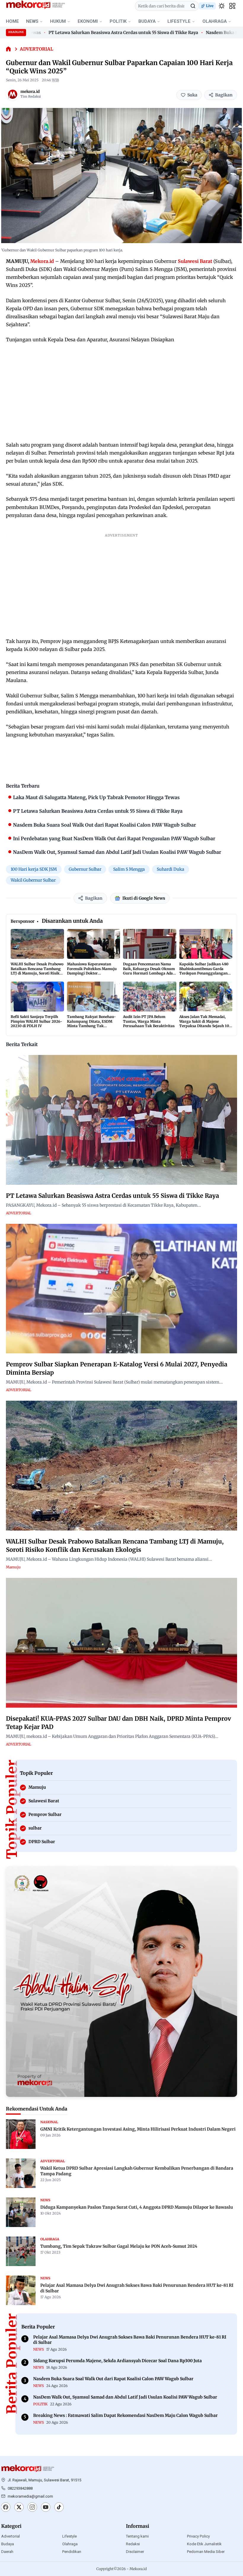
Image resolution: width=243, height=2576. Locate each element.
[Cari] (193, 6)
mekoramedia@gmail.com (30, 2496)
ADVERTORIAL (37, 49)
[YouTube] (46, 2508)
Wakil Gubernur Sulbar (33, 880)
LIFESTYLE (179, 21)
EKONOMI (88, 21)
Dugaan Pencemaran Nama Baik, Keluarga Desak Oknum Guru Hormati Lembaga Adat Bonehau (149, 971)
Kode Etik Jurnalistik (204, 2544)
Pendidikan (72, 2552)
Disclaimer (135, 2552)
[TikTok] (59, 2508)
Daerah (7, 2552)
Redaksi (133, 2544)
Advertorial (11, 2536)
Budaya (8, 2544)
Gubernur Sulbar (85, 869)
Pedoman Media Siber (206, 2552)
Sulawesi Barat (195, 261)
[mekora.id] (12, 94)
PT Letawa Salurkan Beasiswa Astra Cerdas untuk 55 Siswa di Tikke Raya (89, 33)
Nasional (49, 2122)
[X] (19, 2508)
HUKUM (58, 21)
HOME (12, 21)
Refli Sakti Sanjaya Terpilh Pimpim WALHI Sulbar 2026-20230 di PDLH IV (36, 1021)
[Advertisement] (121, 392)
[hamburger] (232, 6)
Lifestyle (69, 2536)
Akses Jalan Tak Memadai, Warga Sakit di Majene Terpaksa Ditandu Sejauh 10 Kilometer (204, 1024)
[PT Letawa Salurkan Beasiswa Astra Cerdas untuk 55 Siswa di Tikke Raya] (121, 1120)
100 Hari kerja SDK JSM (34, 869)
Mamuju (13, 1567)
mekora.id (30, 92)
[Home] (8, 49)
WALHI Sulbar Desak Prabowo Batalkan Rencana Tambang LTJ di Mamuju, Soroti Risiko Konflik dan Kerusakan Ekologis (37, 973)
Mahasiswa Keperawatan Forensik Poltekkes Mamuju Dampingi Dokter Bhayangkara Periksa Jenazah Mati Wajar (92, 973)
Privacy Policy (198, 2536)
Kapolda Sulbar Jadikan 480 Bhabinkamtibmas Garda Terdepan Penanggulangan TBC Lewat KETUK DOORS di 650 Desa (205, 973)
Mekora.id (42, 261)
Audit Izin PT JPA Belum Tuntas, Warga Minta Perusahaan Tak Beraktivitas (149, 1021)
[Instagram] (32, 2508)
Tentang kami (137, 2536)
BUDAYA (147, 21)
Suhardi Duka (171, 869)
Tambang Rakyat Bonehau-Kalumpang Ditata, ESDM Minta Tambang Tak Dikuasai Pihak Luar (91, 1024)
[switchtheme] (222, 6)
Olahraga (70, 2544)
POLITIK (118, 21)
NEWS (32, 21)
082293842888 (20, 2488)
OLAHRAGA (215, 21)
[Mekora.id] (28, 2469)
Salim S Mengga (129, 869)
